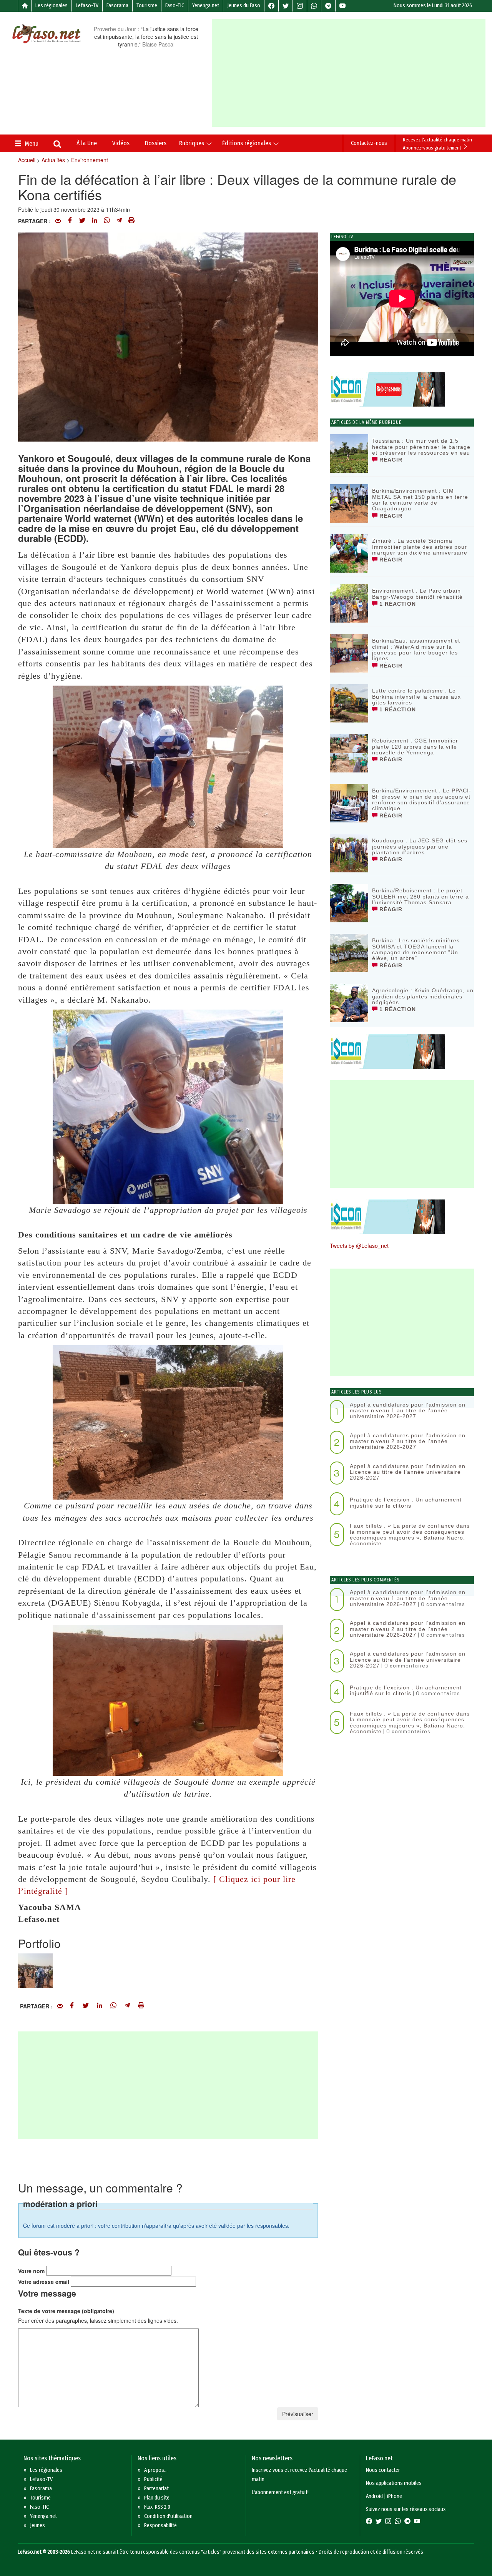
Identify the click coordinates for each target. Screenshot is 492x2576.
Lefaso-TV (87, 6)
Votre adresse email (44, 2282)
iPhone (395, 2496)
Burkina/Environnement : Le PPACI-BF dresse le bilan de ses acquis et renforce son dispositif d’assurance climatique (422, 799)
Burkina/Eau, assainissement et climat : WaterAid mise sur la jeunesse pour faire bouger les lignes (416, 649)
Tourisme (147, 6)
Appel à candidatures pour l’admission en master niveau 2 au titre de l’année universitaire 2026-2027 (408, 1441)
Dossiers (156, 143)
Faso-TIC (175, 6)
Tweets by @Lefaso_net (359, 1246)
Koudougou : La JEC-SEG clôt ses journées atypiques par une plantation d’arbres (420, 846)
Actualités (53, 160)
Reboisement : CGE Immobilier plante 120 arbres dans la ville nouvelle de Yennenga (415, 747)
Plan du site (157, 2498)
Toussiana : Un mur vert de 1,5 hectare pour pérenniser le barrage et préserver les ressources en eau (421, 447)
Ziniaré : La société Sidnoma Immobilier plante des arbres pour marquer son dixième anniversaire (420, 547)
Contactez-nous (369, 143)
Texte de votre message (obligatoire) (66, 2311)
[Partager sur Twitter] (82, 221)
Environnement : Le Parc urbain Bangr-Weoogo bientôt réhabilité (417, 594)
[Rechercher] (57, 145)
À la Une (87, 143)
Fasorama (117, 6)
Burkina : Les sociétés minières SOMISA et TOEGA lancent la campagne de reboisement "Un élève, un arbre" (416, 949)
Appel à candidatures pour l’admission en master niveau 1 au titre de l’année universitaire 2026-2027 (408, 1411)
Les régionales (52, 6)
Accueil (27, 160)
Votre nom (31, 2271)
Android (374, 2496)
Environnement (90, 160)
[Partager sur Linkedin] (95, 221)
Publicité (153, 2479)
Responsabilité (160, 2525)
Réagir (390, 460)
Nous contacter (383, 2470)
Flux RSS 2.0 (157, 2507)
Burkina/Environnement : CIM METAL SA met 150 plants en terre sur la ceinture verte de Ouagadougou (420, 500)
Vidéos (121, 143)
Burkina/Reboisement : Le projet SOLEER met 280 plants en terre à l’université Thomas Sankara (421, 896)
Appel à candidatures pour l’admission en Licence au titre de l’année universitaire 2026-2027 (408, 1472)
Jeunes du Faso (244, 6)
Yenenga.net (206, 6)
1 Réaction (397, 604)
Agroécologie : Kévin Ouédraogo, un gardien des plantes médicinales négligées (423, 996)
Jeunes (37, 2525)
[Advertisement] (352, 73)
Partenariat (156, 2489)
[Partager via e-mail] (58, 221)
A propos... (156, 2470)
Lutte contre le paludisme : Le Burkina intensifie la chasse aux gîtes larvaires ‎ (416, 697)
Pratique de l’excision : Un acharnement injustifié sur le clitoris (406, 1502)
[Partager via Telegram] (119, 221)
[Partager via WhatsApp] (107, 221)
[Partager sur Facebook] (70, 221)
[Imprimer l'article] (131, 221)
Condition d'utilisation (168, 2516)
